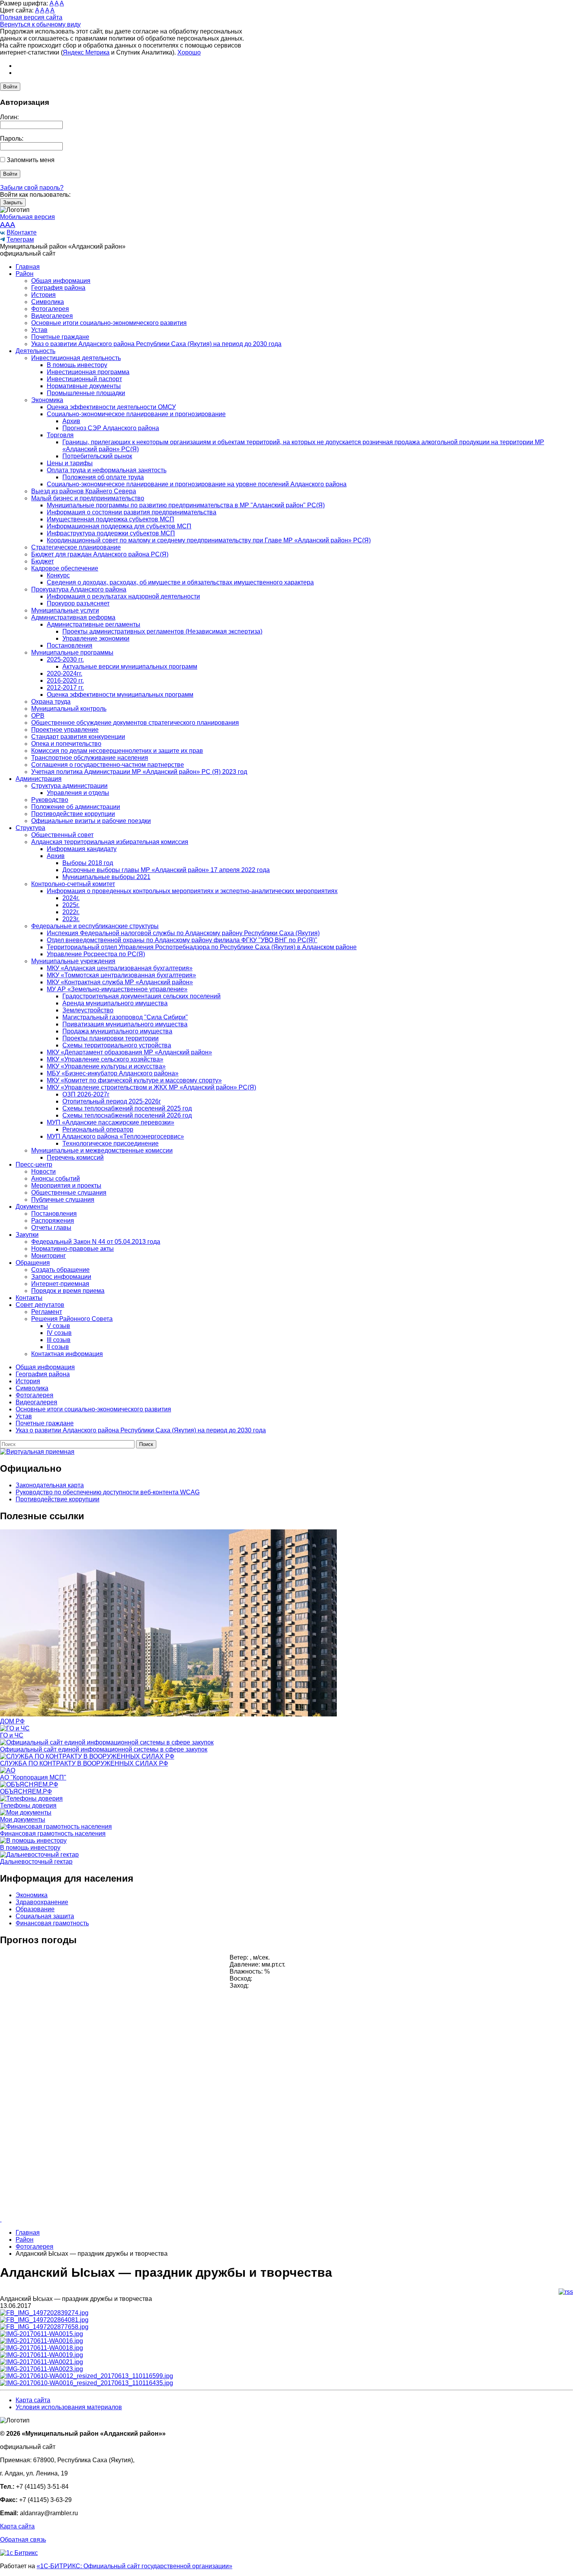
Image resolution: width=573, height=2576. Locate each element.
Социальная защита (45, 1916)
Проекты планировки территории (111, 1038)
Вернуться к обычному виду (40, 24)
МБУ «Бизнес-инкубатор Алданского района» (113, 1073)
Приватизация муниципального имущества (125, 1024)
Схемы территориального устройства (117, 1045)
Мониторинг (49, 1256)
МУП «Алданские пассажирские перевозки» (111, 1122)
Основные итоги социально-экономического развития (109, 323)
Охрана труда (51, 702)
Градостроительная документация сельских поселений (141, 996)
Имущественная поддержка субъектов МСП (111, 519)
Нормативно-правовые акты (73, 1249)
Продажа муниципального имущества (117, 1031)
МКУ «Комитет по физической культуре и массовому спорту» (134, 1080)
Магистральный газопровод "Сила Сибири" (125, 1017)
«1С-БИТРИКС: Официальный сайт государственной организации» (134, 2566)
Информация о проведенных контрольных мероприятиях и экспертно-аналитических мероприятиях (192, 891)
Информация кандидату (82, 849)
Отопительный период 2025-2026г (112, 1101)
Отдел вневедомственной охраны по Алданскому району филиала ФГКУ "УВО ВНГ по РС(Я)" (182, 940)
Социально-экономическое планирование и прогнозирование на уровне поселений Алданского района (197, 484)
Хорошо (189, 52)
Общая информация (61, 281)
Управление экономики (96, 638)
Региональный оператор (98, 1129)
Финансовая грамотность (52, 1923)
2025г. (71, 905)
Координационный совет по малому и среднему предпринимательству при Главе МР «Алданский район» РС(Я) (209, 540)
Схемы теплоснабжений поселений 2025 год (127, 1108)
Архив (71, 421)
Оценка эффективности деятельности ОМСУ (111, 407)
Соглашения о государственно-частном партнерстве (108, 765)
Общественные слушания (69, 1193)
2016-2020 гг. (65, 681)
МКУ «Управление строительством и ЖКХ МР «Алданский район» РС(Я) (151, 1087)
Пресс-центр (34, 1164)
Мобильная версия (27, 217)
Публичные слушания (63, 1200)
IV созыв (59, 1333)
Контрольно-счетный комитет (73, 884)
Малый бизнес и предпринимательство (88, 498)
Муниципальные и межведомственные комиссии (102, 1150)
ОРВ (38, 716)
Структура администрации (69, 786)
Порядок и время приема (68, 1291)
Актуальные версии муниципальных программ (130, 667)
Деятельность (35, 351)
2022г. (71, 912)
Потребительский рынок (97, 456)
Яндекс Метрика (86, 52)
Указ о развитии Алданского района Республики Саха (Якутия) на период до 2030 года (156, 344)
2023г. (71, 919)
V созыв (58, 1326)
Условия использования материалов (69, 2407)
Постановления (70, 645)
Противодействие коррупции (73, 814)
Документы (32, 1207)
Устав (39, 330)
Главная (28, 267)
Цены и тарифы (70, 463)
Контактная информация (67, 1354)
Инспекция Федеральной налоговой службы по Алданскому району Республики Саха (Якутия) (183, 933)
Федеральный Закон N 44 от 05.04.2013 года (96, 1242)
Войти (10, 87)
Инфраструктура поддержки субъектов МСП (111, 533)
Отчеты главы (51, 1228)
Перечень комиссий (75, 1157)
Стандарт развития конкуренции (78, 737)
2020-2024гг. (65, 674)
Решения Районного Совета (72, 1319)
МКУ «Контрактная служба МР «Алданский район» (120, 982)
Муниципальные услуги (65, 610)
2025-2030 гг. (65, 659)
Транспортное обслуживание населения (90, 758)
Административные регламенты (94, 624)
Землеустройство (88, 1010)
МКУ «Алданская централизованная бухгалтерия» (120, 968)
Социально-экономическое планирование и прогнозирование (136, 414)
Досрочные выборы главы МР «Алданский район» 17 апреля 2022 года (166, 870)
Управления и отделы (78, 793)
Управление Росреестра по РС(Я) (96, 954)
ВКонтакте (22, 232)
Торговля (60, 435)
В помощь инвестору (77, 365)
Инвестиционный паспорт (84, 379)
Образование (35, 1909)
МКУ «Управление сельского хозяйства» (105, 1059)
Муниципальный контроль (69, 709)
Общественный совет (62, 835)
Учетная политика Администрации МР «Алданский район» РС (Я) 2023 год (139, 772)
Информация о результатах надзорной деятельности (123, 596)
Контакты (29, 1298)
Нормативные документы (84, 386)
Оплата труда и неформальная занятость (107, 470)
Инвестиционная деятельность (76, 358)
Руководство (50, 800)
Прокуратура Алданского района (79, 589)
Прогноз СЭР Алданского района (111, 428)
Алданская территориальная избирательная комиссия (110, 842)
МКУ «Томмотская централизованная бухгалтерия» (121, 975)
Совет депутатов (40, 1305)
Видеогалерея (52, 316)
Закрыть (13, 202)
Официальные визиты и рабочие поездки (91, 821)
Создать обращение (60, 1270)
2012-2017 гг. (65, 688)
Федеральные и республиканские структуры (95, 926)
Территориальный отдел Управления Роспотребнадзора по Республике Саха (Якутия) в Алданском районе (202, 947)
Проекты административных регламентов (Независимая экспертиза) (162, 631)
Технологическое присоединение (111, 1143)
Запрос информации (61, 1277)
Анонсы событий (56, 1179)
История (43, 295)
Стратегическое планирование (76, 547)
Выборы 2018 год (88, 863)
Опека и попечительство (66, 744)
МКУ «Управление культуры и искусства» (106, 1066)
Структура (30, 828)
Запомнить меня (31, 160)
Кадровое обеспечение (65, 568)
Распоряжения (53, 1221)
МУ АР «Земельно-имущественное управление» (117, 989)
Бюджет (42, 561)
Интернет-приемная (60, 1284)
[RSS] (566, 2292)
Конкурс (58, 575)
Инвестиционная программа (88, 372)
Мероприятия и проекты (66, 1186)
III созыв (59, 1340)
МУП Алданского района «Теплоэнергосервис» (115, 1136)
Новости (43, 1171)
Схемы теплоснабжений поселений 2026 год (127, 1115)
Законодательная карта (50, 1485)
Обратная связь (23, 2540)
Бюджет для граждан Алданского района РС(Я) (100, 554)
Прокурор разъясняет (78, 603)
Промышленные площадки (86, 393)
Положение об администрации (76, 807)
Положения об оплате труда (103, 477)
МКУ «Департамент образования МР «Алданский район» (129, 1052)
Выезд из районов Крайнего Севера (84, 491)
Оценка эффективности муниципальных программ (120, 695)
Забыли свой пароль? (32, 188)
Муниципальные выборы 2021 (106, 877)
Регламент (47, 1312)
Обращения (33, 1263)
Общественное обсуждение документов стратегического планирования (135, 723)
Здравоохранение (42, 1902)
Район (25, 274)
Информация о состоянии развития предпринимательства (132, 512)
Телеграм (20, 239)
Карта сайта (33, 2400)
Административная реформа (73, 617)
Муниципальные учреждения (73, 961)
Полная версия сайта (31, 17)
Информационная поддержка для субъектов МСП (119, 526)
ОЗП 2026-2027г (86, 1094)
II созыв (58, 1347)
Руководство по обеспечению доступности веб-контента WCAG (108, 1492)
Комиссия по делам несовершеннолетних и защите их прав (117, 751)
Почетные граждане (60, 337)
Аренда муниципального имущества (115, 1003)
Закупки (27, 1235)
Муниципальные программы (72, 652)
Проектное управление (65, 730)
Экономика (47, 400)
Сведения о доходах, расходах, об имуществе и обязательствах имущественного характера (180, 582)
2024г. (71, 898)
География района (58, 288)
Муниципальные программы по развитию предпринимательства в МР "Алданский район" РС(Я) (186, 505)
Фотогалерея (50, 309)
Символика (48, 302)
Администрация (39, 779)
